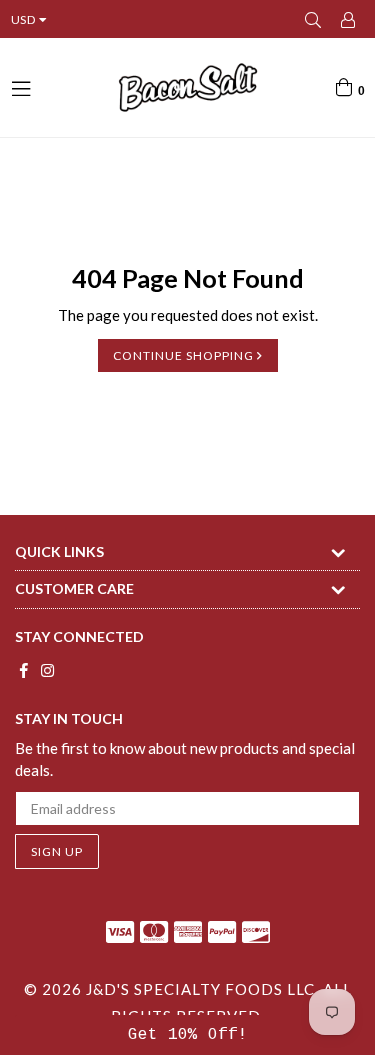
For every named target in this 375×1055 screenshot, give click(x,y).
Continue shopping (185, 355)
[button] (187, 1035)
